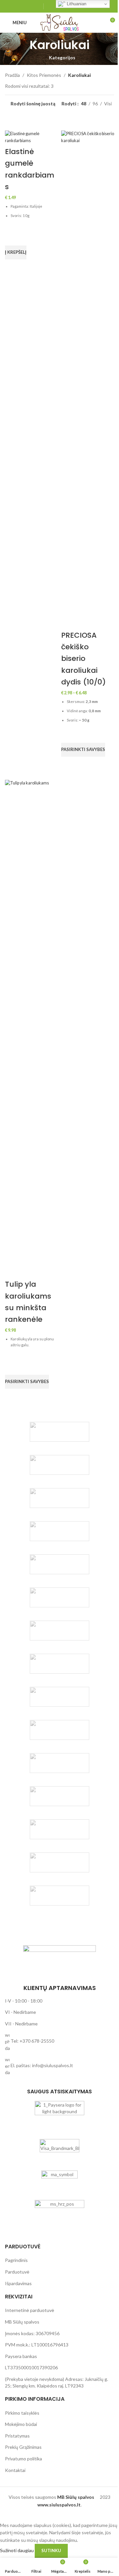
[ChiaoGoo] (59, 1432)
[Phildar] (59, 1564)
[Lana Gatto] (59, 1531)
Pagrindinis (16, 2260)
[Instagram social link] (31, 6)
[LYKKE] (59, 1796)
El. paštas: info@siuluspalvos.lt (42, 2065)
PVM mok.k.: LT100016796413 (37, 2345)
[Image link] (59, 1961)
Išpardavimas (18, 2283)
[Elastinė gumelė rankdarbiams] (31, 137)
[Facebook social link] (14, 6)
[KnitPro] (59, 1498)
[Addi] (59, 1664)
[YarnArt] (59, 1631)
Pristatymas (17, 2436)
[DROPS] (59, 1697)
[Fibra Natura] (59, 1896)
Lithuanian (76, 4)
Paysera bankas (21, 2356)
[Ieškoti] (98, 23)
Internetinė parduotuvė (30, 2310)
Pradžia (12, 75)
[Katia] (59, 1465)
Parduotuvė (17, 2272)
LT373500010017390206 (31, 2367)
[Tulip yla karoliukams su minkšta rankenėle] (31, 1028)
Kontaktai (15, 2470)
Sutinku (51, 2550)
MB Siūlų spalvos (22, 2322)
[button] (16, 252)
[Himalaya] (59, 1862)
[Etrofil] (59, 1730)
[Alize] (59, 1763)
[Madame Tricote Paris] (59, 1829)
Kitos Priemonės (44, 75)
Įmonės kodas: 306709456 (32, 2333)
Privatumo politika (23, 2459)
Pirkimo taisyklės (22, 2413)
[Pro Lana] (59, 1597)
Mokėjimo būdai (21, 2424)
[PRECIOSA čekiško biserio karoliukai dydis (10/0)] (88, 379)
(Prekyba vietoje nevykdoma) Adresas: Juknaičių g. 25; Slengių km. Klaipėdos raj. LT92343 (57, 2382)
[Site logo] (59, 22)
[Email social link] (22, 6)
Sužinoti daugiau (17, 2550)
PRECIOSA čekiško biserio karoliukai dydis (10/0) (83, 659)
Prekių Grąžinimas (23, 2447)
